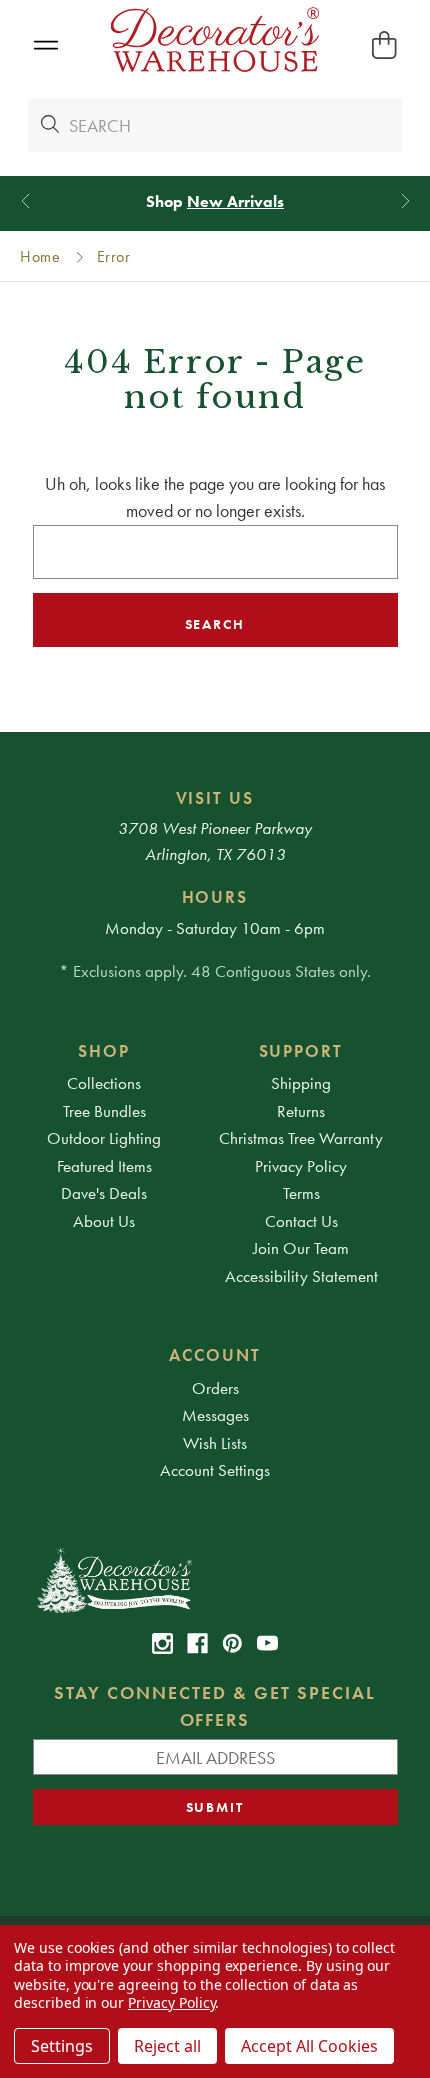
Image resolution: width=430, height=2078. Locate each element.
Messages (215, 1415)
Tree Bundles (104, 1111)
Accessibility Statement (301, 1276)
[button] (45, 45)
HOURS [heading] (215, 897)
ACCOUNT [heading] (215, 1355)
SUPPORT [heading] (301, 1051)
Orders (215, 1388)
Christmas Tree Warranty (301, 1138)
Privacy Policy (301, 1166)
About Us (104, 1221)
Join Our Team (301, 1248)
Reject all (167, 2046)
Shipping (301, 1083)
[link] (162, 1643)
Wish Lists (215, 1443)
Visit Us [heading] (215, 798)
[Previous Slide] (25, 201)
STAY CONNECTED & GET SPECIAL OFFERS (215, 1706)
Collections (104, 1083)
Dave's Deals (104, 1193)
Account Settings (215, 1470)
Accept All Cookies (309, 2046)
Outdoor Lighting (104, 1138)
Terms (301, 1193)
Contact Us (301, 1221)
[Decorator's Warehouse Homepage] (215, 1579)
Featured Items (104, 1166)
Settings (62, 2046)
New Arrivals (235, 201)
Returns (301, 1111)
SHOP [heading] (104, 1051)
